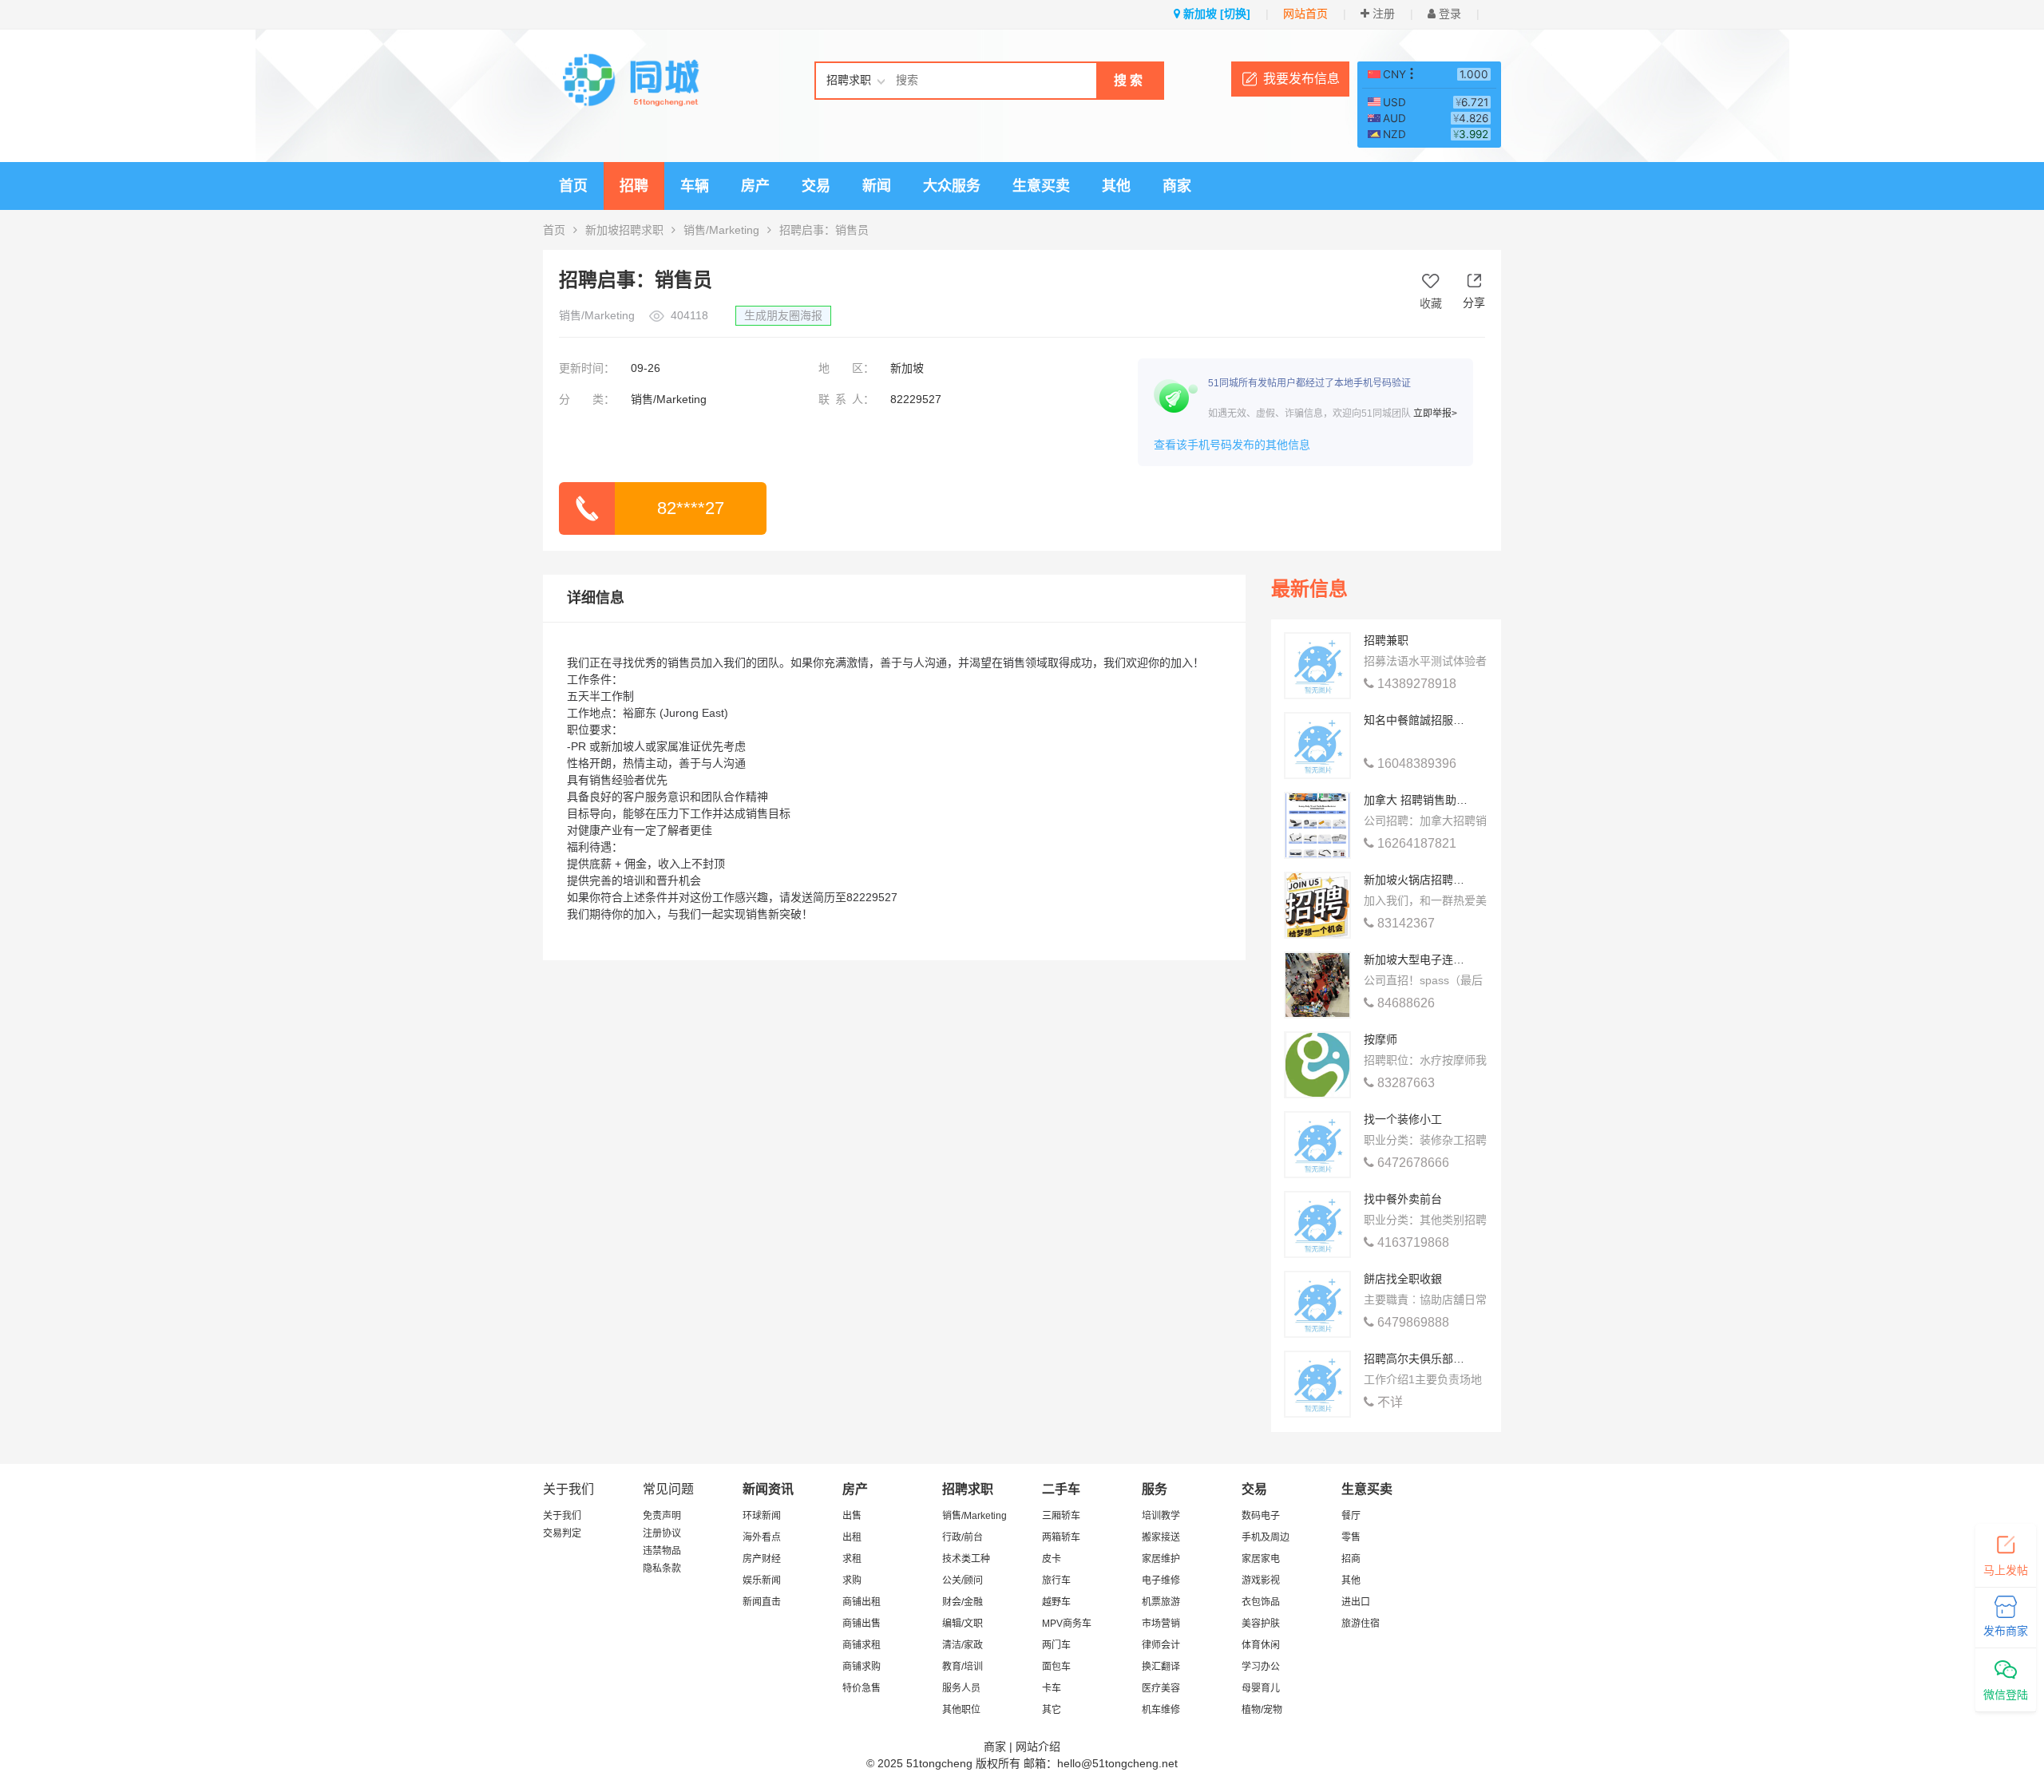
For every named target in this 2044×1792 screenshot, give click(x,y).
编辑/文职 (963, 1624)
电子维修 (1161, 1580)
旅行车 (1056, 1580)
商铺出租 (862, 1602)
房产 (755, 186)
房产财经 (762, 1559)
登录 (1448, 14)
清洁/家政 (963, 1645)
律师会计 (1161, 1645)
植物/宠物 (1262, 1710)
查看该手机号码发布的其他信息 (1232, 445)
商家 (1177, 186)
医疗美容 (1161, 1688)
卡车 (1052, 1688)
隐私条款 (662, 1568)
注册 (1382, 14)
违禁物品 (662, 1551)
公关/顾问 (963, 1580)
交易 (816, 186)
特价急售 (862, 1688)
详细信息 (596, 598)
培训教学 (1161, 1516)
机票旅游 (1161, 1602)
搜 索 (1128, 80)
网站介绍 (1038, 1747)
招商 (1351, 1559)
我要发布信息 (1301, 79)
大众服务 (952, 186)
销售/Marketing (721, 230)
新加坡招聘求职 (624, 230)
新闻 (877, 186)
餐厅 (1351, 1516)
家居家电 (1261, 1559)
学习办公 (1261, 1667)
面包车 (1056, 1667)
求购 (852, 1580)
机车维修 (1161, 1710)
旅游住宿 (1361, 1624)
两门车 (1056, 1645)
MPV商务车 (1067, 1624)
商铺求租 (862, 1645)
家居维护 (1161, 1559)
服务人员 (961, 1688)
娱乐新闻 (762, 1580)
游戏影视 (1261, 1580)
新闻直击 (762, 1602)
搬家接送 (1161, 1537)
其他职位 (961, 1710)
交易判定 (562, 1533)
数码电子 (1261, 1516)
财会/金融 (963, 1602)
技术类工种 (966, 1559)
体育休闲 (1261, 1645)
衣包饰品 (1261, 1602)
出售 (852, 1516)
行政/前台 (963, 1537)
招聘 (634, 186)
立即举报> (1435, 413)
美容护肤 (1261, 1624)
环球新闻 (762, 1516)
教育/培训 (963, 1667)
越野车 (1056, 1602)
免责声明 (662, 1516)
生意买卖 (1041, 186)
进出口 (1356, 1602)
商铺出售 (862, 1624)
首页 (573, 186)
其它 (1052, 1710)
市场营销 (1161, 1624)
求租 (852, 1559)
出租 (852, 1537)
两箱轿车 (1061, 1537)
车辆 (695, 186)
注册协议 (662, 1533)
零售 (1351, 1537)
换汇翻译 (1161, 1667)
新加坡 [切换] (1215, 14)
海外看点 (762, 1537)
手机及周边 (1266, 1537)
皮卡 (1052, 1559)
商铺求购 (862, 1667)
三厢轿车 (1061, 1516)
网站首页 (1305, 14)
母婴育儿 (1261, 1688)
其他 (1116, 186)
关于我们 (562, 1516)
